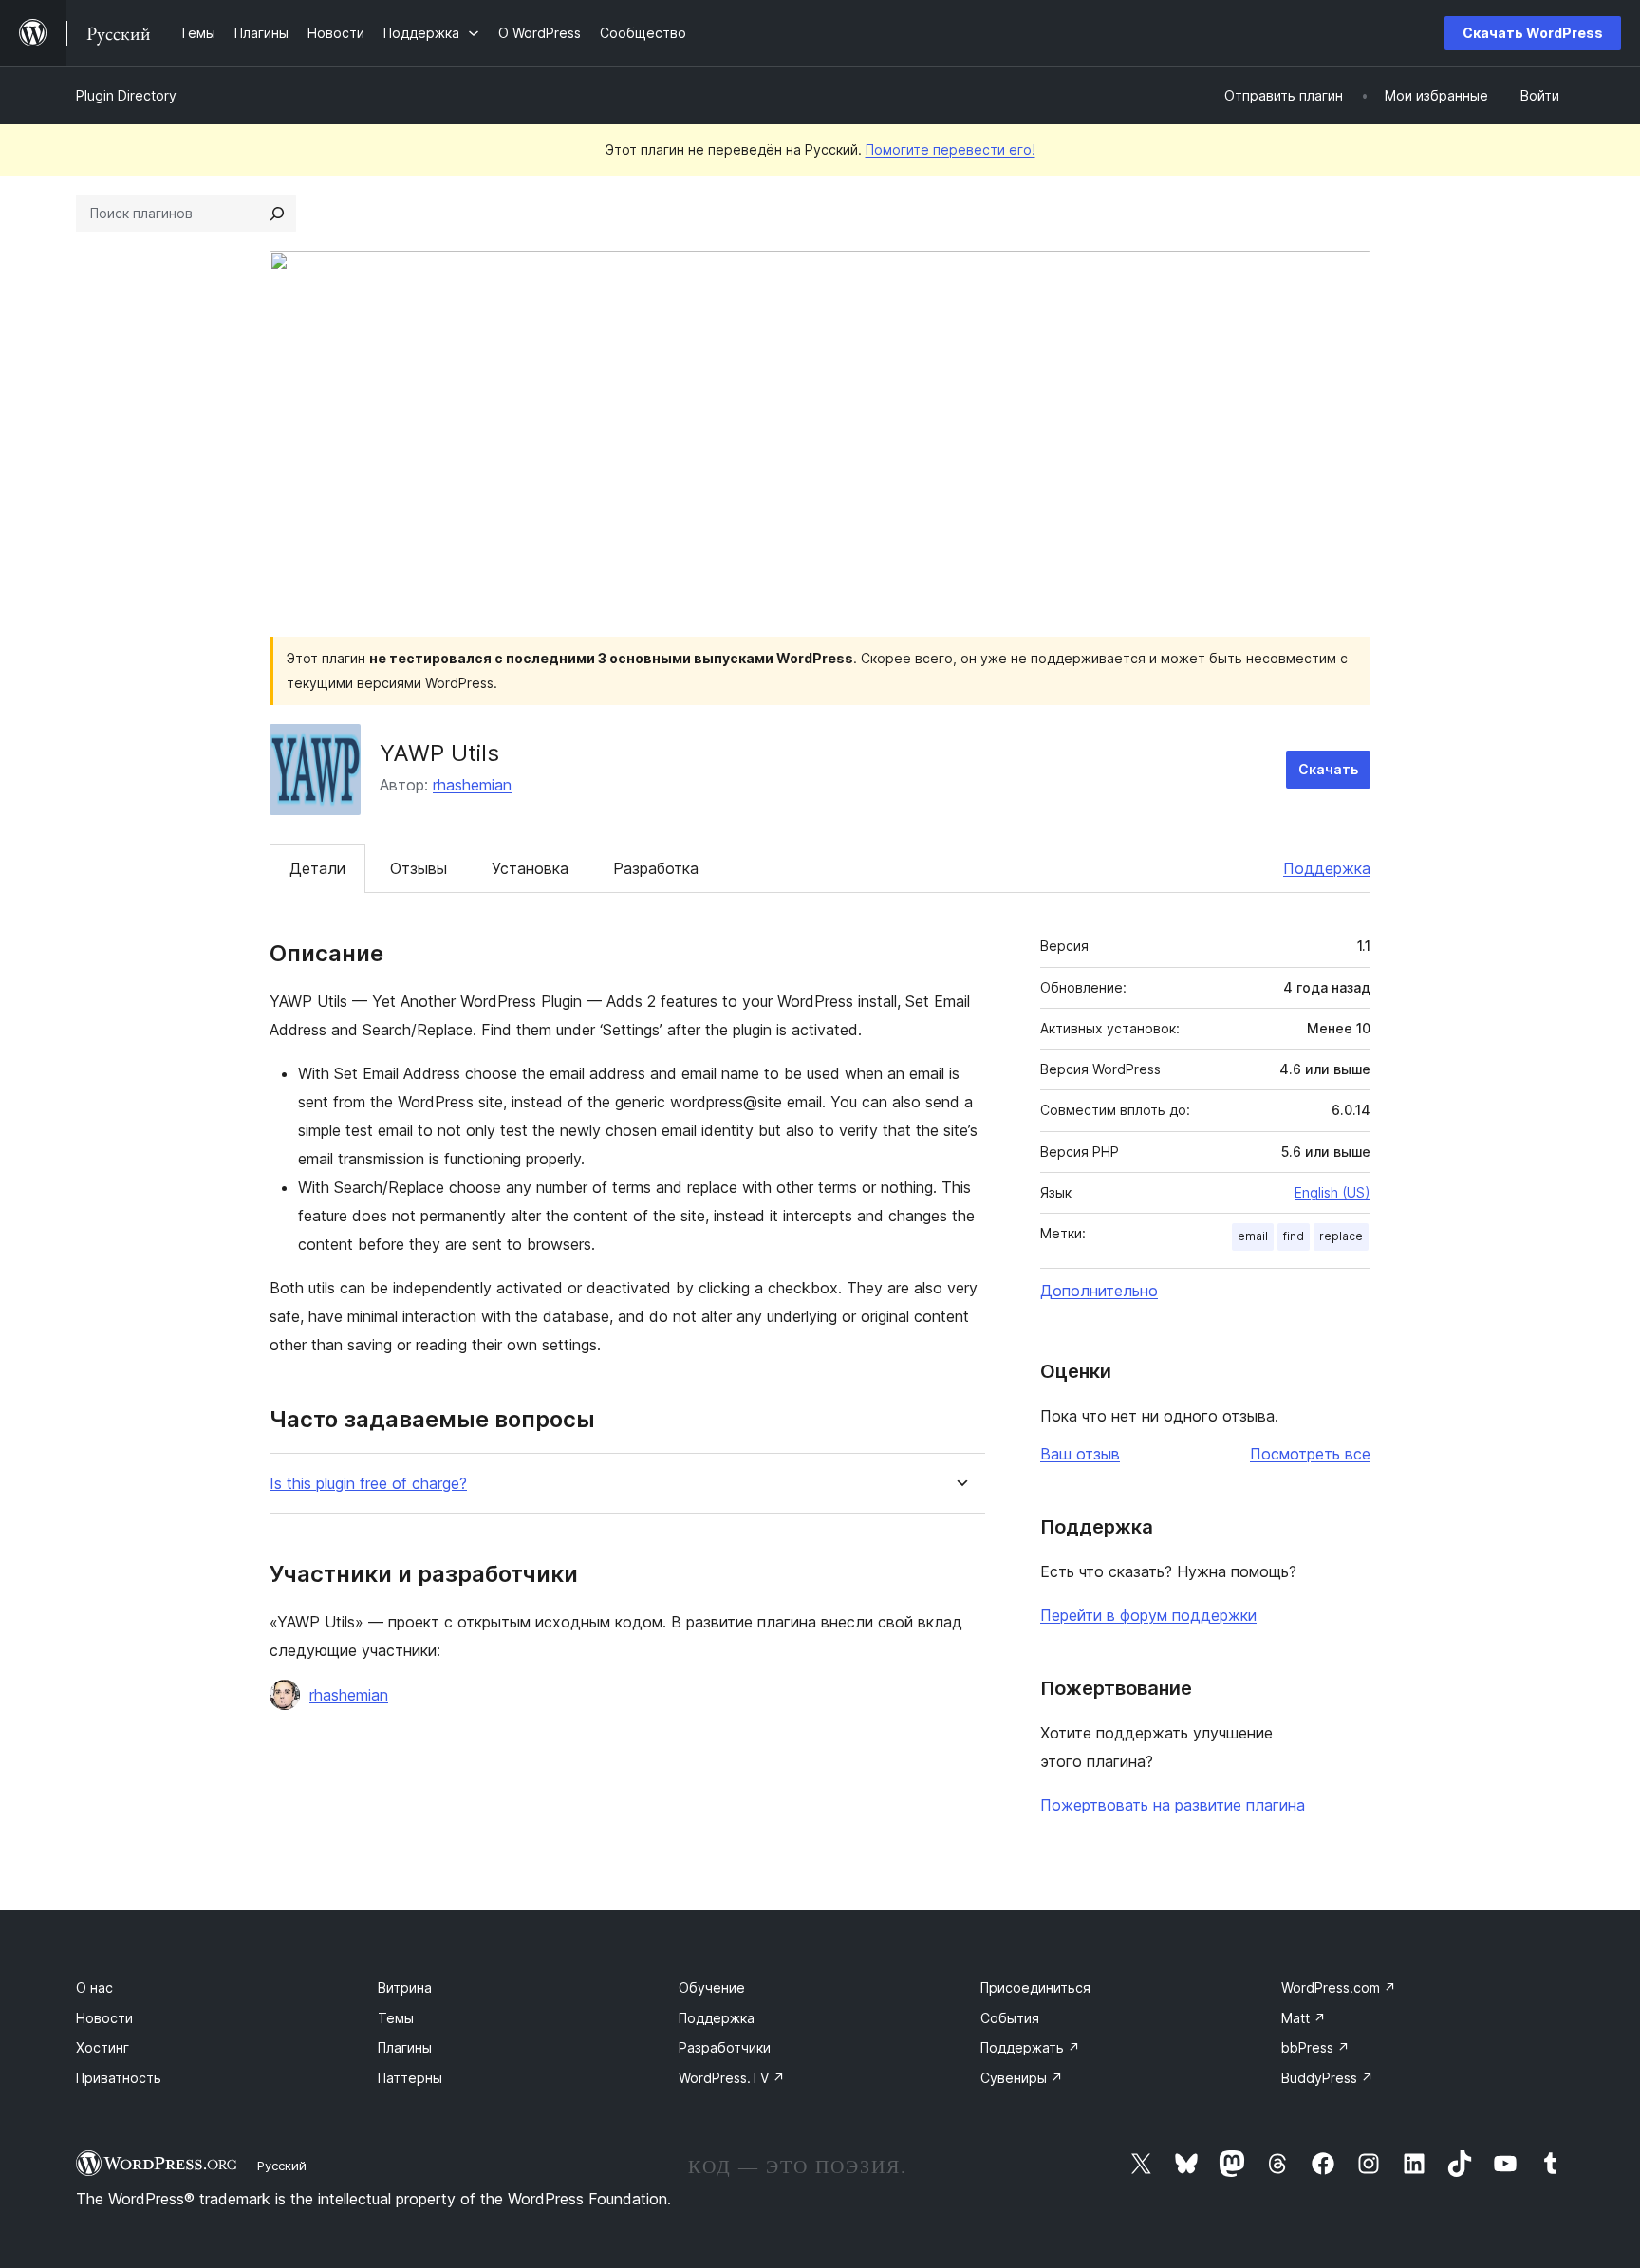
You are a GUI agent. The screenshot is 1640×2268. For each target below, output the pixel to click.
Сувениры (1022, 2078)
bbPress (1315, 2047)
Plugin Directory (126, 95)
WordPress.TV (732, 2078)
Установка (530, 868)
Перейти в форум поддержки (1148, 1615)
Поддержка (1327, 868)
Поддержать (1030, 2047)
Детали (317, 868)
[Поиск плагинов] (277, 214)
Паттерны (410, 2078)
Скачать (1328, 769)
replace (1341, 1236)
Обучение (712, 1988)
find (1294, 1236)
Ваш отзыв (1080, 1454)
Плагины (405, 2047)
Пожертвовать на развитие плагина (1173, 1805)
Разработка (656, 868)
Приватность (119, 2078)
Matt (1304, 2018)
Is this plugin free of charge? (368, 1484)
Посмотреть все (1310, 1454)
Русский (282, 2166)
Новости (104, 2018)
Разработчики (725, 2047)
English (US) (1332, 1192)
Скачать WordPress (1533, 33)
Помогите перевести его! (950, 149)
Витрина (405, 1988)
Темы (396, 2018)
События (1010, 2018)
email (1253, 1236)
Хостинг (102, 2047)
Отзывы (419, 868)
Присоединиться (1035, 1988)
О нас (94, 1988)
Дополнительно (1099, 1291)
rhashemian (472, 785)
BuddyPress (1327, 2078)
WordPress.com (1339, 1988)
